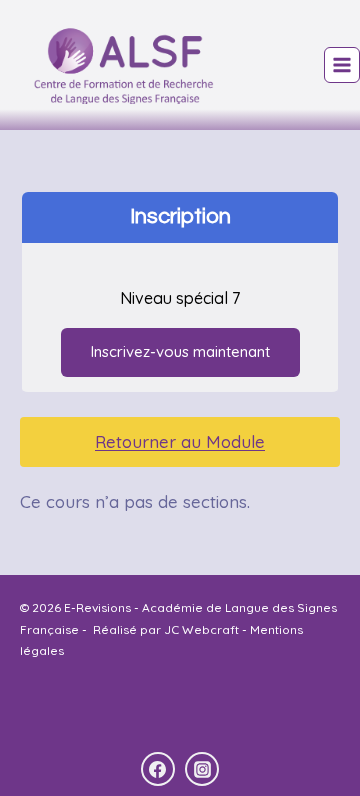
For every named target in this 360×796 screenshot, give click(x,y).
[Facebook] (158, 769)
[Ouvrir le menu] (342, 65)
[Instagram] (202, 769)
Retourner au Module (180, 441)
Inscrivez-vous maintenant (180, 351)
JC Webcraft (200, 629)
